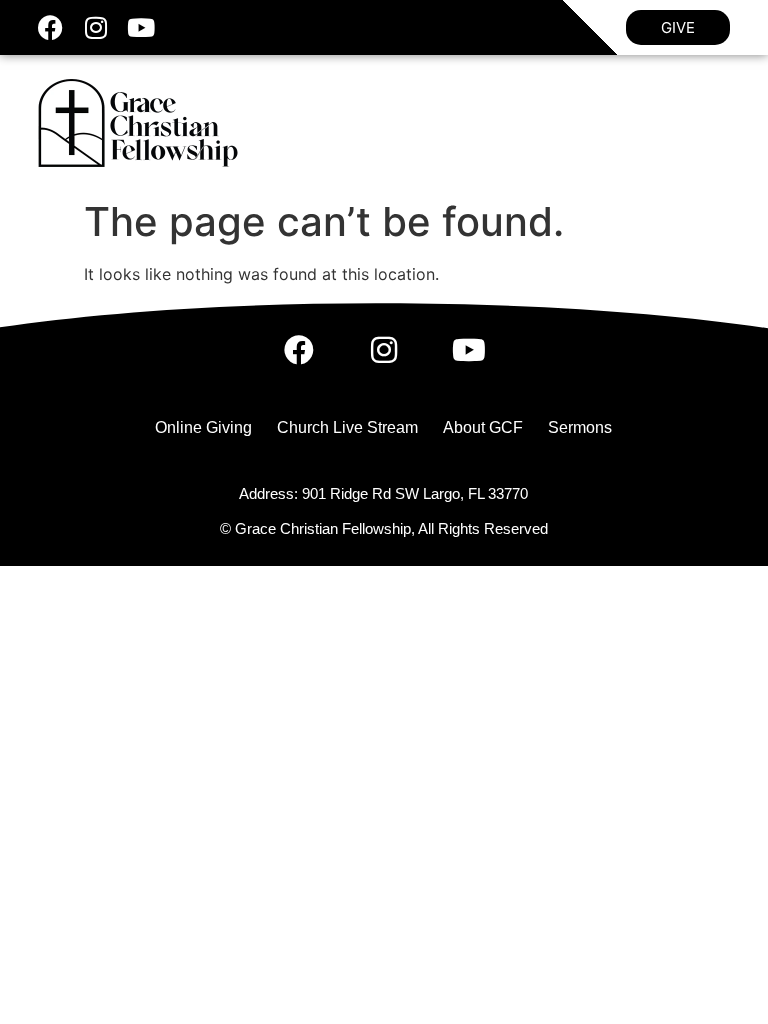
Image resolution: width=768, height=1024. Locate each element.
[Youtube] (140, 27)
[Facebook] (50, 27)
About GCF (483, 427)
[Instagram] (95, 27)
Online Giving (203, 427)
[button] (716, 122)
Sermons (580, 427)
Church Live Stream (347, 427)
